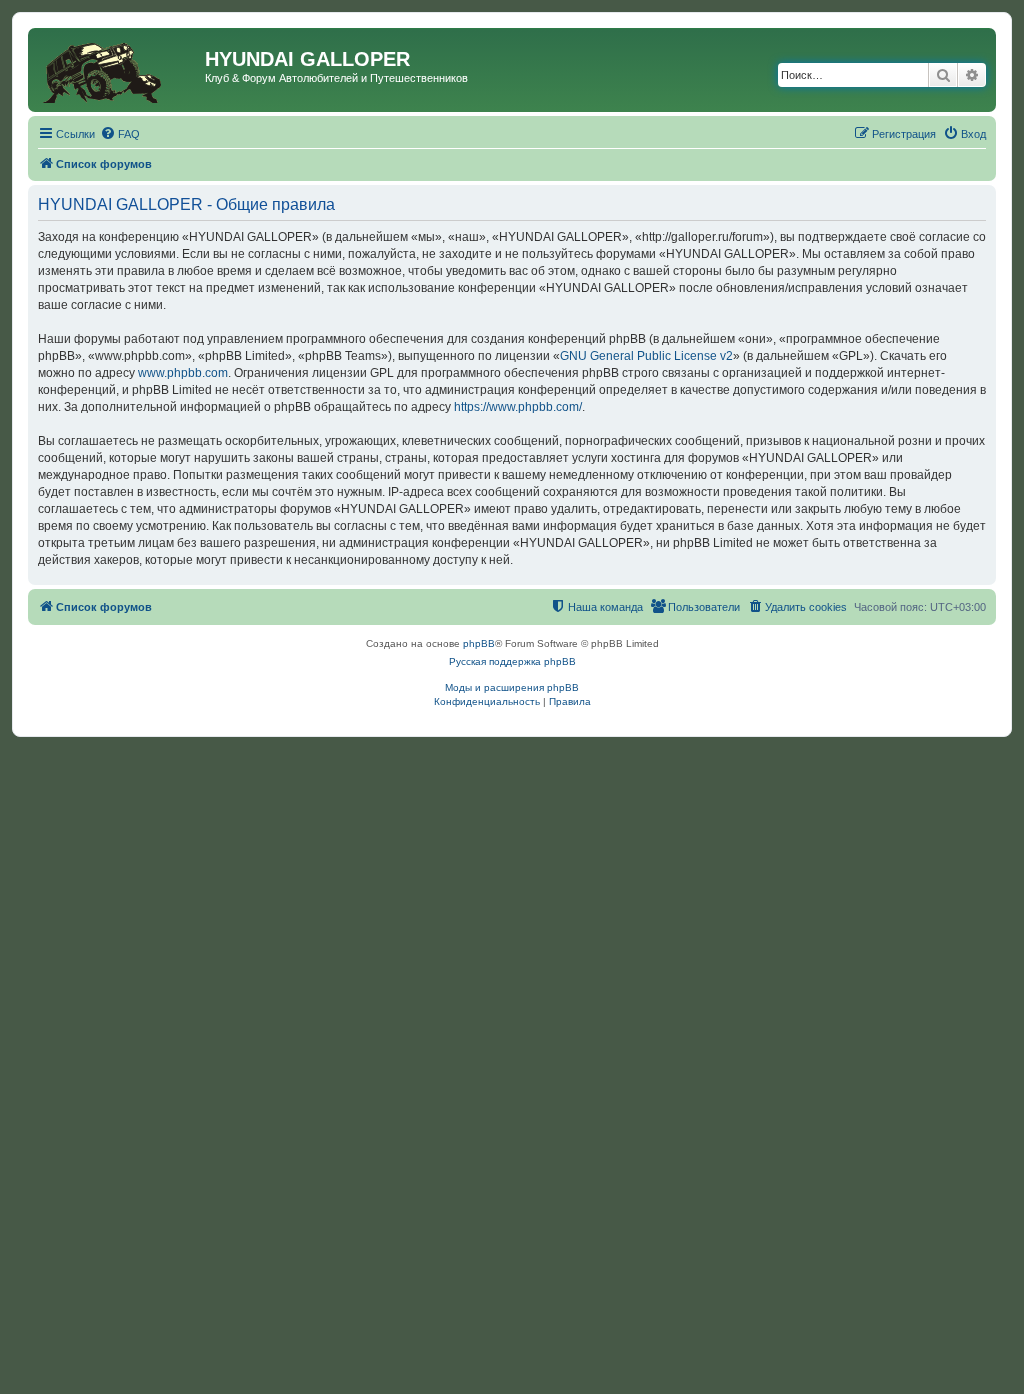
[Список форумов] (119, 70)
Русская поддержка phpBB (512, 661)
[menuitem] (120, 134)
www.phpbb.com (183, 373)
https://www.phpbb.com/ (518, 407)
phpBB (479, 643)
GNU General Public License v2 (646, 356)
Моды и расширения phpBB (512, 687)
